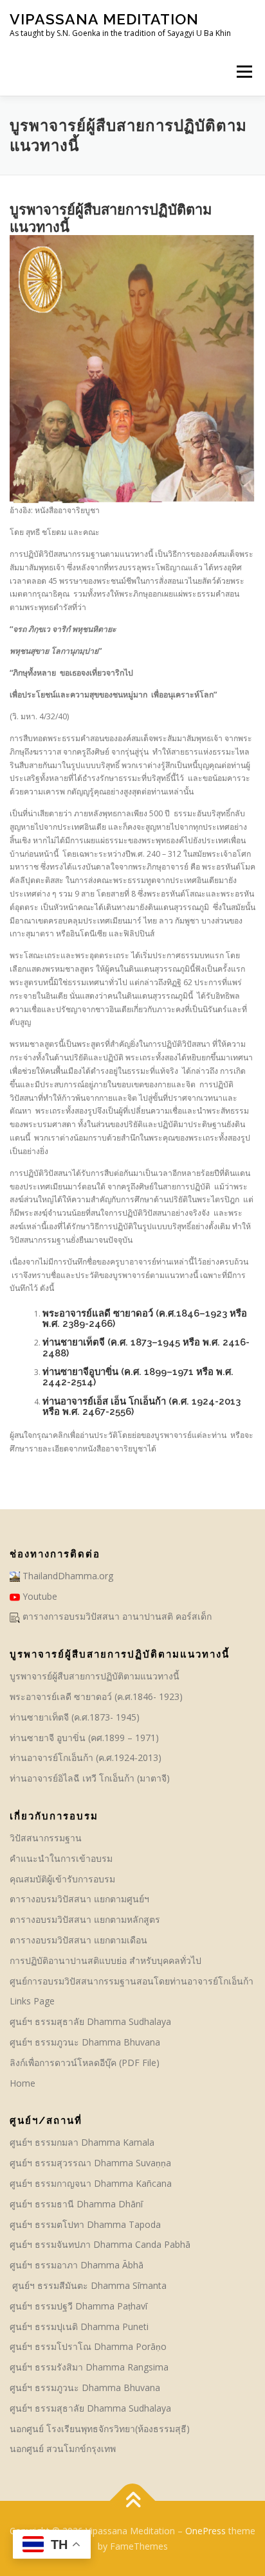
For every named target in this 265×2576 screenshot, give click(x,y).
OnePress (206, 2531)
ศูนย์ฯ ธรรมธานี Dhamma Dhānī (76, 2204)
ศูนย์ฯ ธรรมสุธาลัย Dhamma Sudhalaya (90, 2021)
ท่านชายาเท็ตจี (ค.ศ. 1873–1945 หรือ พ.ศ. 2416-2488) (146, 1347)
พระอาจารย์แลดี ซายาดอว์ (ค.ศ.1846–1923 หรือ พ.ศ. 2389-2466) (145, 1318)
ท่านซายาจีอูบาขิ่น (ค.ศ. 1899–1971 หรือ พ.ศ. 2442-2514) (138, 1377)
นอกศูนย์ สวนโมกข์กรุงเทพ (63, 2449)
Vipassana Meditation (104, 19)
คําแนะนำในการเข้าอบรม (61, 1858)
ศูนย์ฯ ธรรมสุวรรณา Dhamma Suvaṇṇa (90, 2163)
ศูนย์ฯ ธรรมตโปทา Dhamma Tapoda (85, 2224)
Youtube (39, 1596)
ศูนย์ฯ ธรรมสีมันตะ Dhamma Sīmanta (88, 2285)
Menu (243, 72)
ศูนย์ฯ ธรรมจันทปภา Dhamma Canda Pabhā (101, 2244)
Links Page (32, 2001)
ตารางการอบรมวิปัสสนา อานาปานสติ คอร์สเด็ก (116, 1616)
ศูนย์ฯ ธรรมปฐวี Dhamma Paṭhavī (78, 2306)
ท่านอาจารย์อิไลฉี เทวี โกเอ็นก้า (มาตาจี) (90, 1778)
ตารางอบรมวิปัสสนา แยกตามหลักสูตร (85, 1919)
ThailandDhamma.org (67, 1576)
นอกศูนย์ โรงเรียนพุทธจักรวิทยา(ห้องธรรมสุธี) (100, 2429)
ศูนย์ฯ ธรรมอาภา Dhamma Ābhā (77, 2265)
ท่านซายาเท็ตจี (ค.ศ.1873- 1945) (75, 1717)
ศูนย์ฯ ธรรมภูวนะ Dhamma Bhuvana (85, 2042)
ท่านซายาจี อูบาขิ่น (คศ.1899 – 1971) (84, 1738)
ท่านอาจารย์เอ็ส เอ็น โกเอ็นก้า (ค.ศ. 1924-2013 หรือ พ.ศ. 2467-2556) (142, 1406)
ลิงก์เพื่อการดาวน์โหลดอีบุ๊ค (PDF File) (85, 2063)
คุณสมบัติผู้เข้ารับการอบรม (62, 1879)
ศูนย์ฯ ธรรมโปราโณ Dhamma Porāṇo (88, 2346)
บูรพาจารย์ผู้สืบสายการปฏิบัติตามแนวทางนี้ (95, 1676)
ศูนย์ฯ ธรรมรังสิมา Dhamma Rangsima (89, 2367)
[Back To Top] (133, 2501)
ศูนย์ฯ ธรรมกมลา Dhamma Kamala (82, 2142)
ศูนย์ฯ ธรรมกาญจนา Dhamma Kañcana (91, 2183)
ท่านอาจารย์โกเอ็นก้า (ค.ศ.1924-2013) (86, 1757)
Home (23, 2083)
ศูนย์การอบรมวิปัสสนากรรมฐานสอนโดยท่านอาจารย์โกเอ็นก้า (132, 1981)
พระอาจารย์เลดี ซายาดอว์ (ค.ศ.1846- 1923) (96, 1696)
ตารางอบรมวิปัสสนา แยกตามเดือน (78, 1940)
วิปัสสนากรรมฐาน (46, 1838)
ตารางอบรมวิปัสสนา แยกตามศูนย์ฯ (79, 1899)
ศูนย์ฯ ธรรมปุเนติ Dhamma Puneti (79, 2326)
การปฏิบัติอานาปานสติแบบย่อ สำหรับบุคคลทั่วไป (105, 1960)
